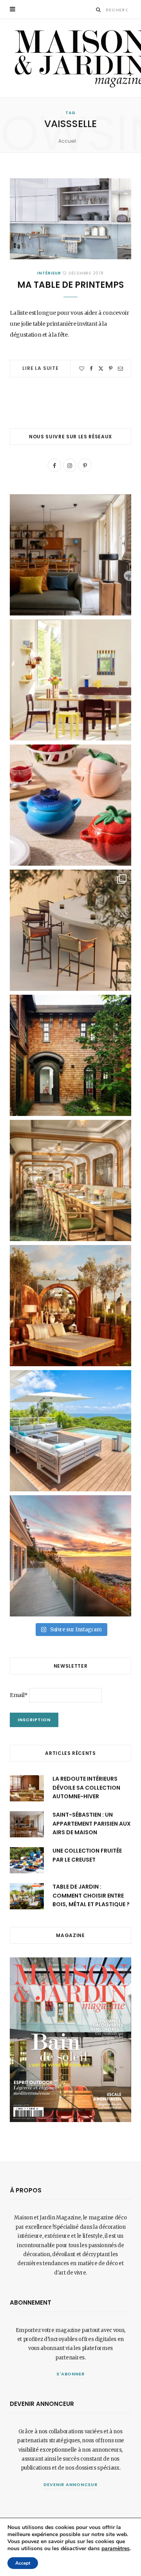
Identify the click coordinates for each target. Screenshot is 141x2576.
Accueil (67, 141)
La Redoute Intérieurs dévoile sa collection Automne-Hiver (86, 1788)
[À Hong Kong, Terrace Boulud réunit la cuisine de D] (70, 1180)
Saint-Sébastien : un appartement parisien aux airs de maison (92, 1823)
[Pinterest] (111, 369)
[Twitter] (101, 369)
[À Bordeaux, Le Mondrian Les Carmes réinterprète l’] (70, 1306)
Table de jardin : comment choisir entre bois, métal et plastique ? (91, 1895)
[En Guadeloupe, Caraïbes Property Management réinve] (70, 1431)
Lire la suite (41, 368)
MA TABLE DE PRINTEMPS (70, 285)
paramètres (116, 2549)
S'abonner (71, 2374)
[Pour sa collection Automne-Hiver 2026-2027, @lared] (70, 680)
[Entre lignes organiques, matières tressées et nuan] (70, 930)
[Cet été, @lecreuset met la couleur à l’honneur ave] (70, 805)
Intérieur (49, 273)
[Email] (120, 369)
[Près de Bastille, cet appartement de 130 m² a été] (70, 555)
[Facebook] (91, 369)
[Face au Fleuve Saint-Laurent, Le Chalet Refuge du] (70, 1556)
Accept (23, 2563)
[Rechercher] (99, 10)
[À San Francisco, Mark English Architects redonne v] (70, 1055)
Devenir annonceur (70, 2485)
